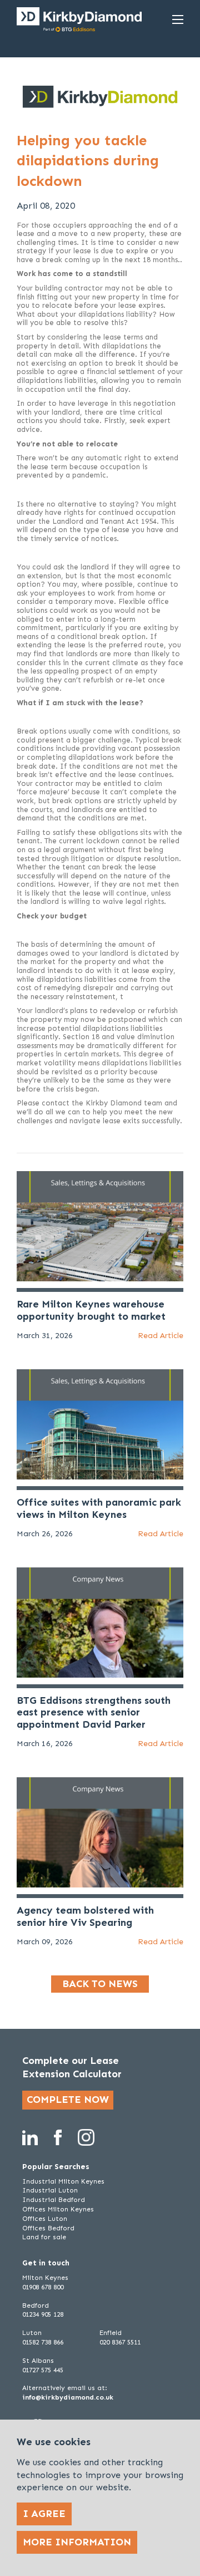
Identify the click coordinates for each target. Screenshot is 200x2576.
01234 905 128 (43, 2314)
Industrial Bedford (54, 2200)
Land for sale (44, 2237)
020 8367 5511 (120, 2342)
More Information (77, 2542)
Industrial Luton (50, 2190)
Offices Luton (45, 2219)
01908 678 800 (43, 2287)
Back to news (100, 1984)
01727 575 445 (43, 2370)
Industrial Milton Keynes (63, 2181)
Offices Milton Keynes (58, 2209)
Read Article (161, 1336)
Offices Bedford (48, 2228)
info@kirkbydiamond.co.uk (68, 2397)
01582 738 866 (43, 2342)
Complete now (68, 2100)
